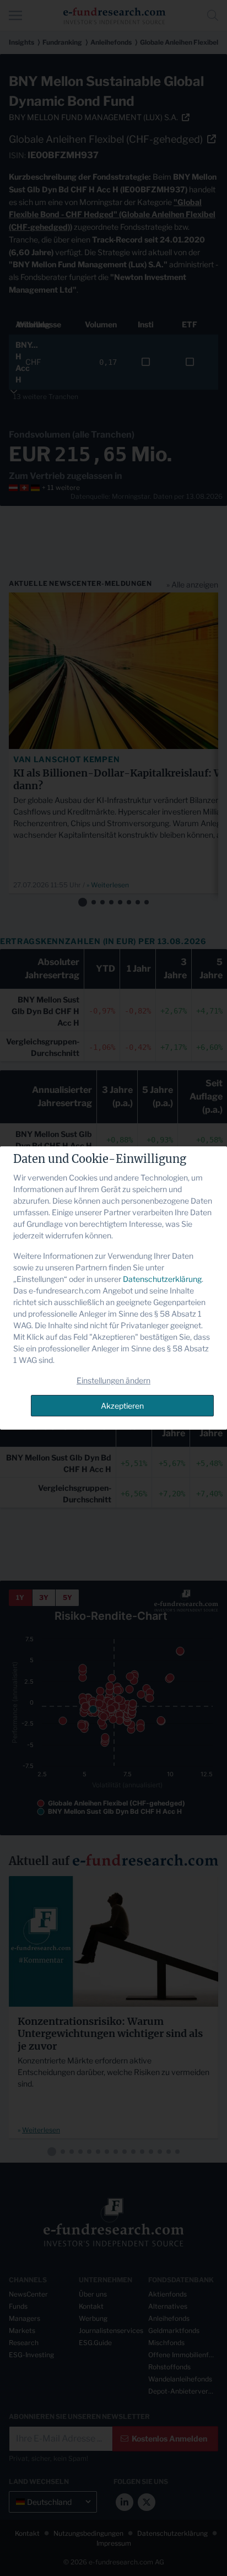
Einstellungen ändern (113, 1380)
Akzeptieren (122, 1406)
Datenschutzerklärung (162, 1279)
